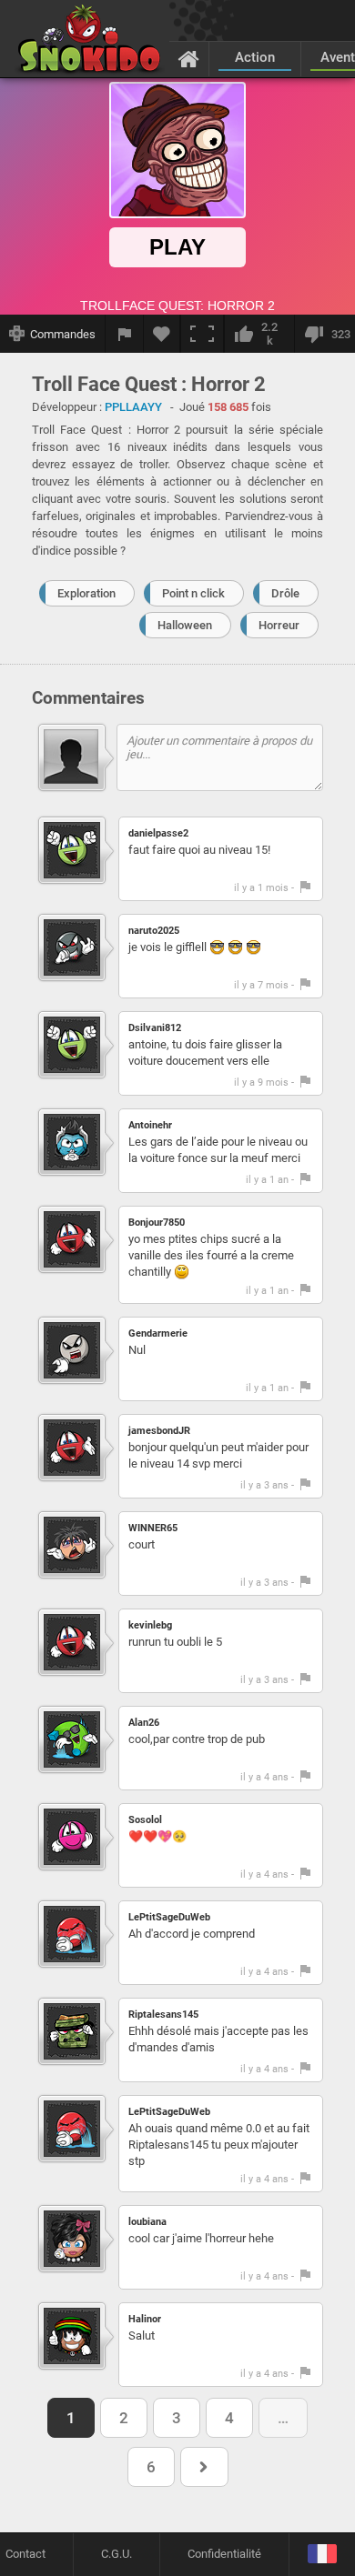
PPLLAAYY (133, 407)
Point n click (193, 593)
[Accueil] (189, 58)
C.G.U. (117, 2554)
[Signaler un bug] (125, 334)
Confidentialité (224, 2554)
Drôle (285, 593)
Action (255, 57)
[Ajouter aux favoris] (162, 334)
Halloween (185, 625)
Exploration (86, 593)
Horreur (279, 625)
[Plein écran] (202, 334)
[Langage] (322, 2555)
